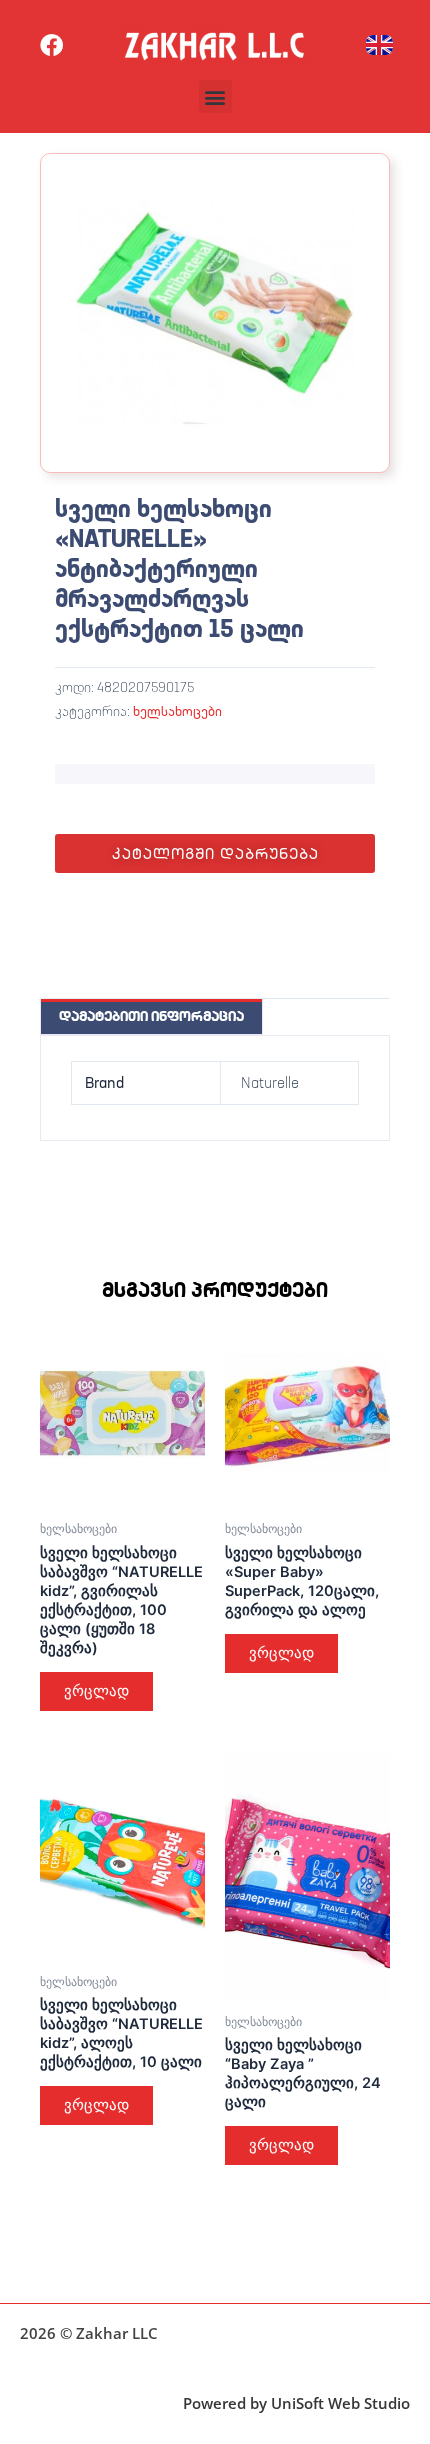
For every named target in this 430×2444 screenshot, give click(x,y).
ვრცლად (96, 1691)
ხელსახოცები (177, 711)
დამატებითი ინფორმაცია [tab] (151, 1016)
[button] (215, 96)
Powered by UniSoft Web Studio (296, 2403)
